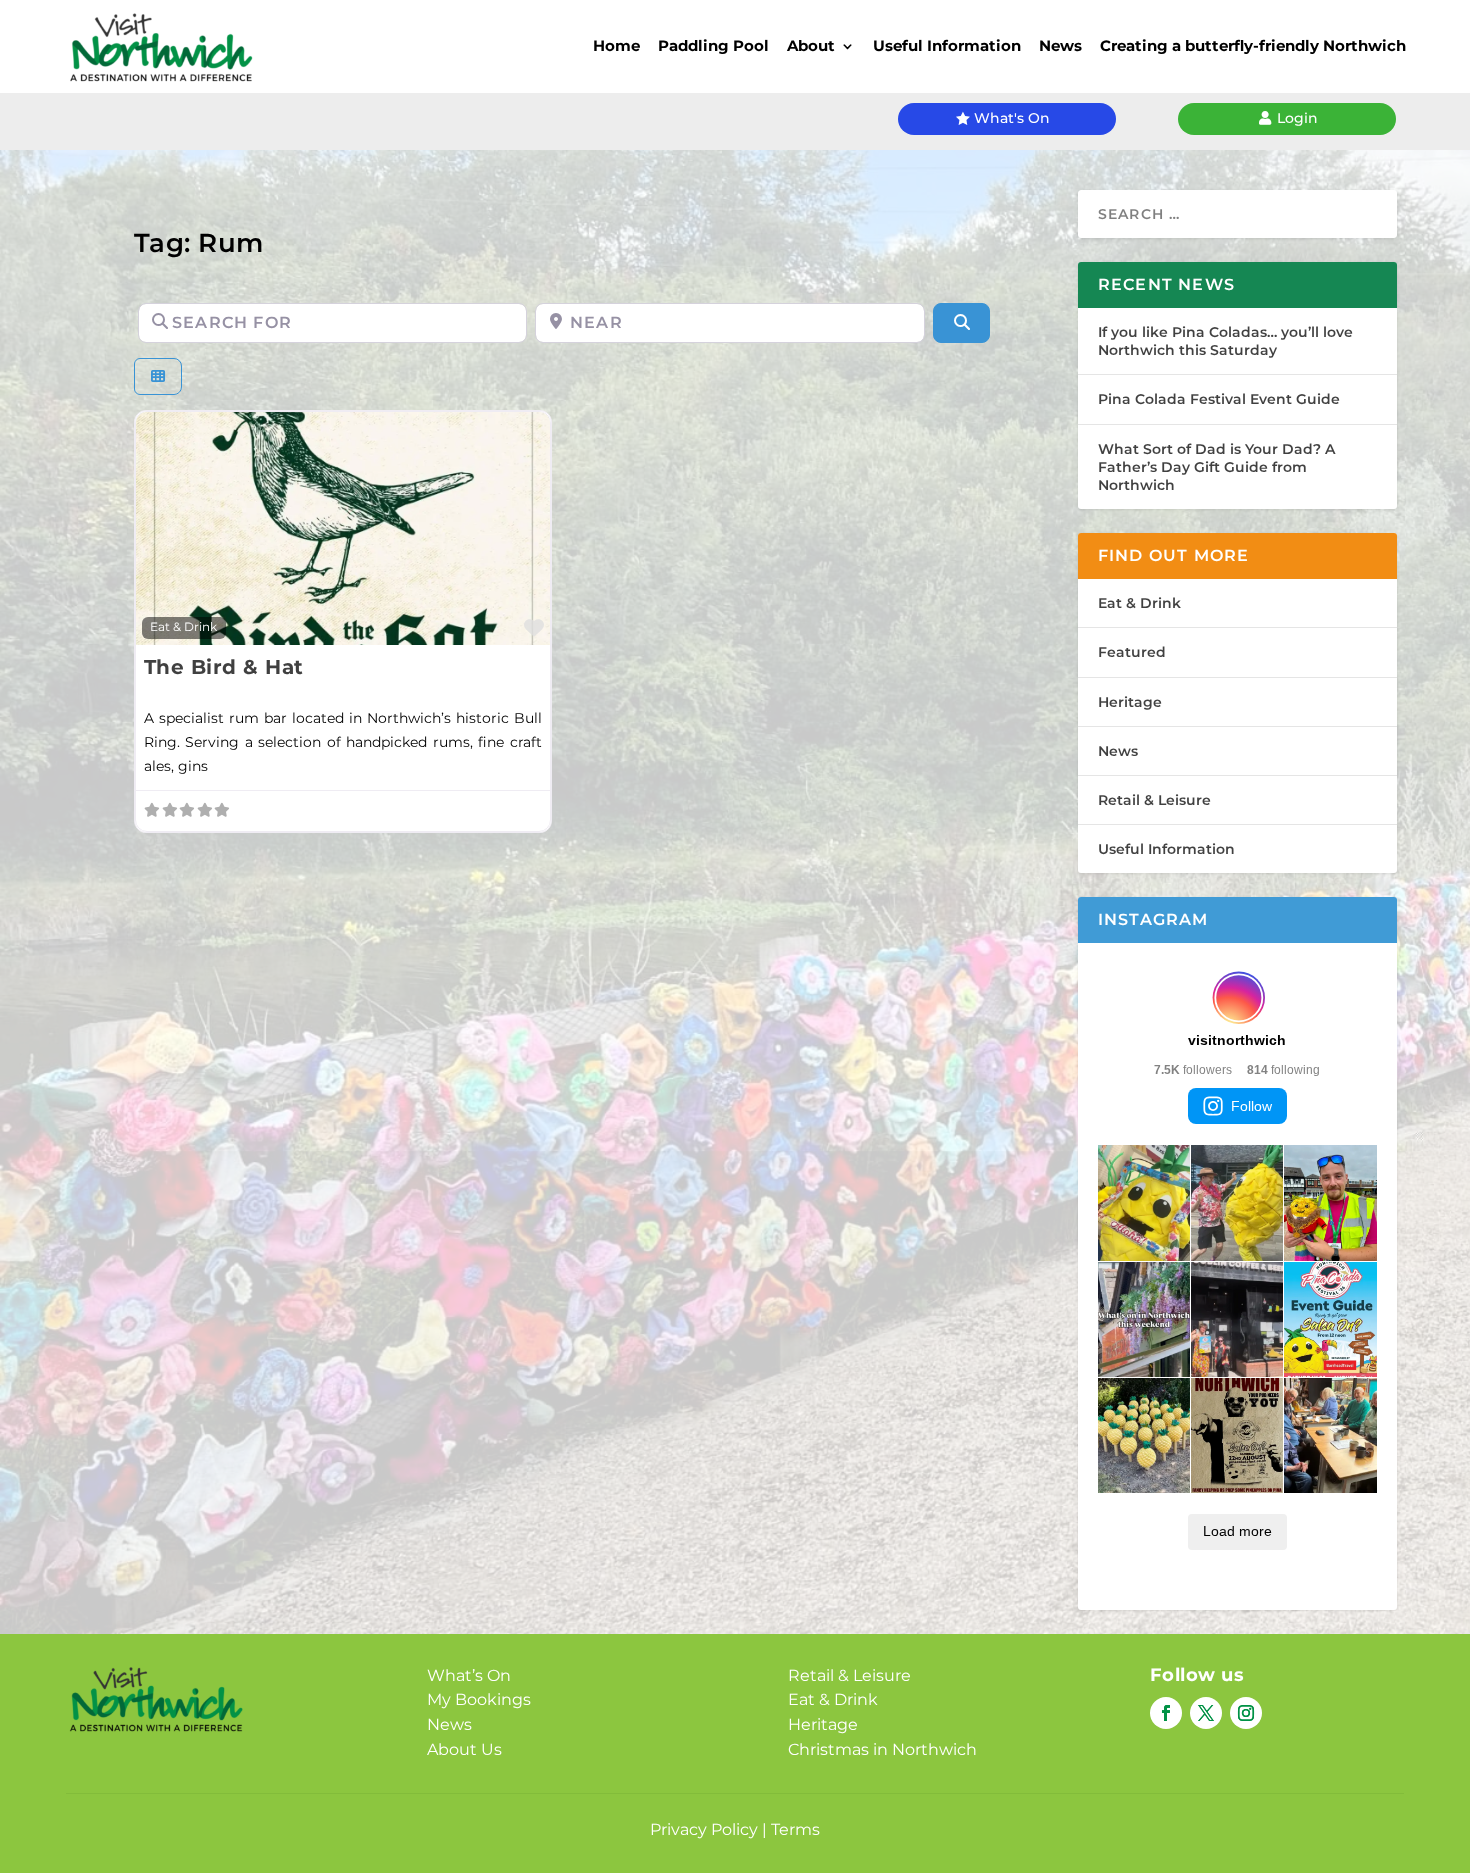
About (811, 45)
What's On (1012, 118)
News (1060, 45)
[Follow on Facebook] (1166, 1713)
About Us (464, 1749)
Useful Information (947, 45)
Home (616, 45)
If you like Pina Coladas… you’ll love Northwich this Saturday (1225, 341)
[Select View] (158, 376)
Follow (1251, 1106)
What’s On (469, 1675)
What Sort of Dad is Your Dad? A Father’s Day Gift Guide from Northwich (1216, 467)
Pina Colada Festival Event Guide (1219, 399)
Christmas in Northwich (882, 1749)
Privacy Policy (704, 1829)
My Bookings (479, 1699)
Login (1297, 118)
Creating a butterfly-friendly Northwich (1253, 45)
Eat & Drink (183, 627)
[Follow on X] (1206, 1713)
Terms (795, 1829)
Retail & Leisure (1154, 800)
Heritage (1130, 702)
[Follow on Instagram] (1246, 1713)
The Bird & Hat (224, 667)
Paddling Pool (713, 45)
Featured (1132, 652)
